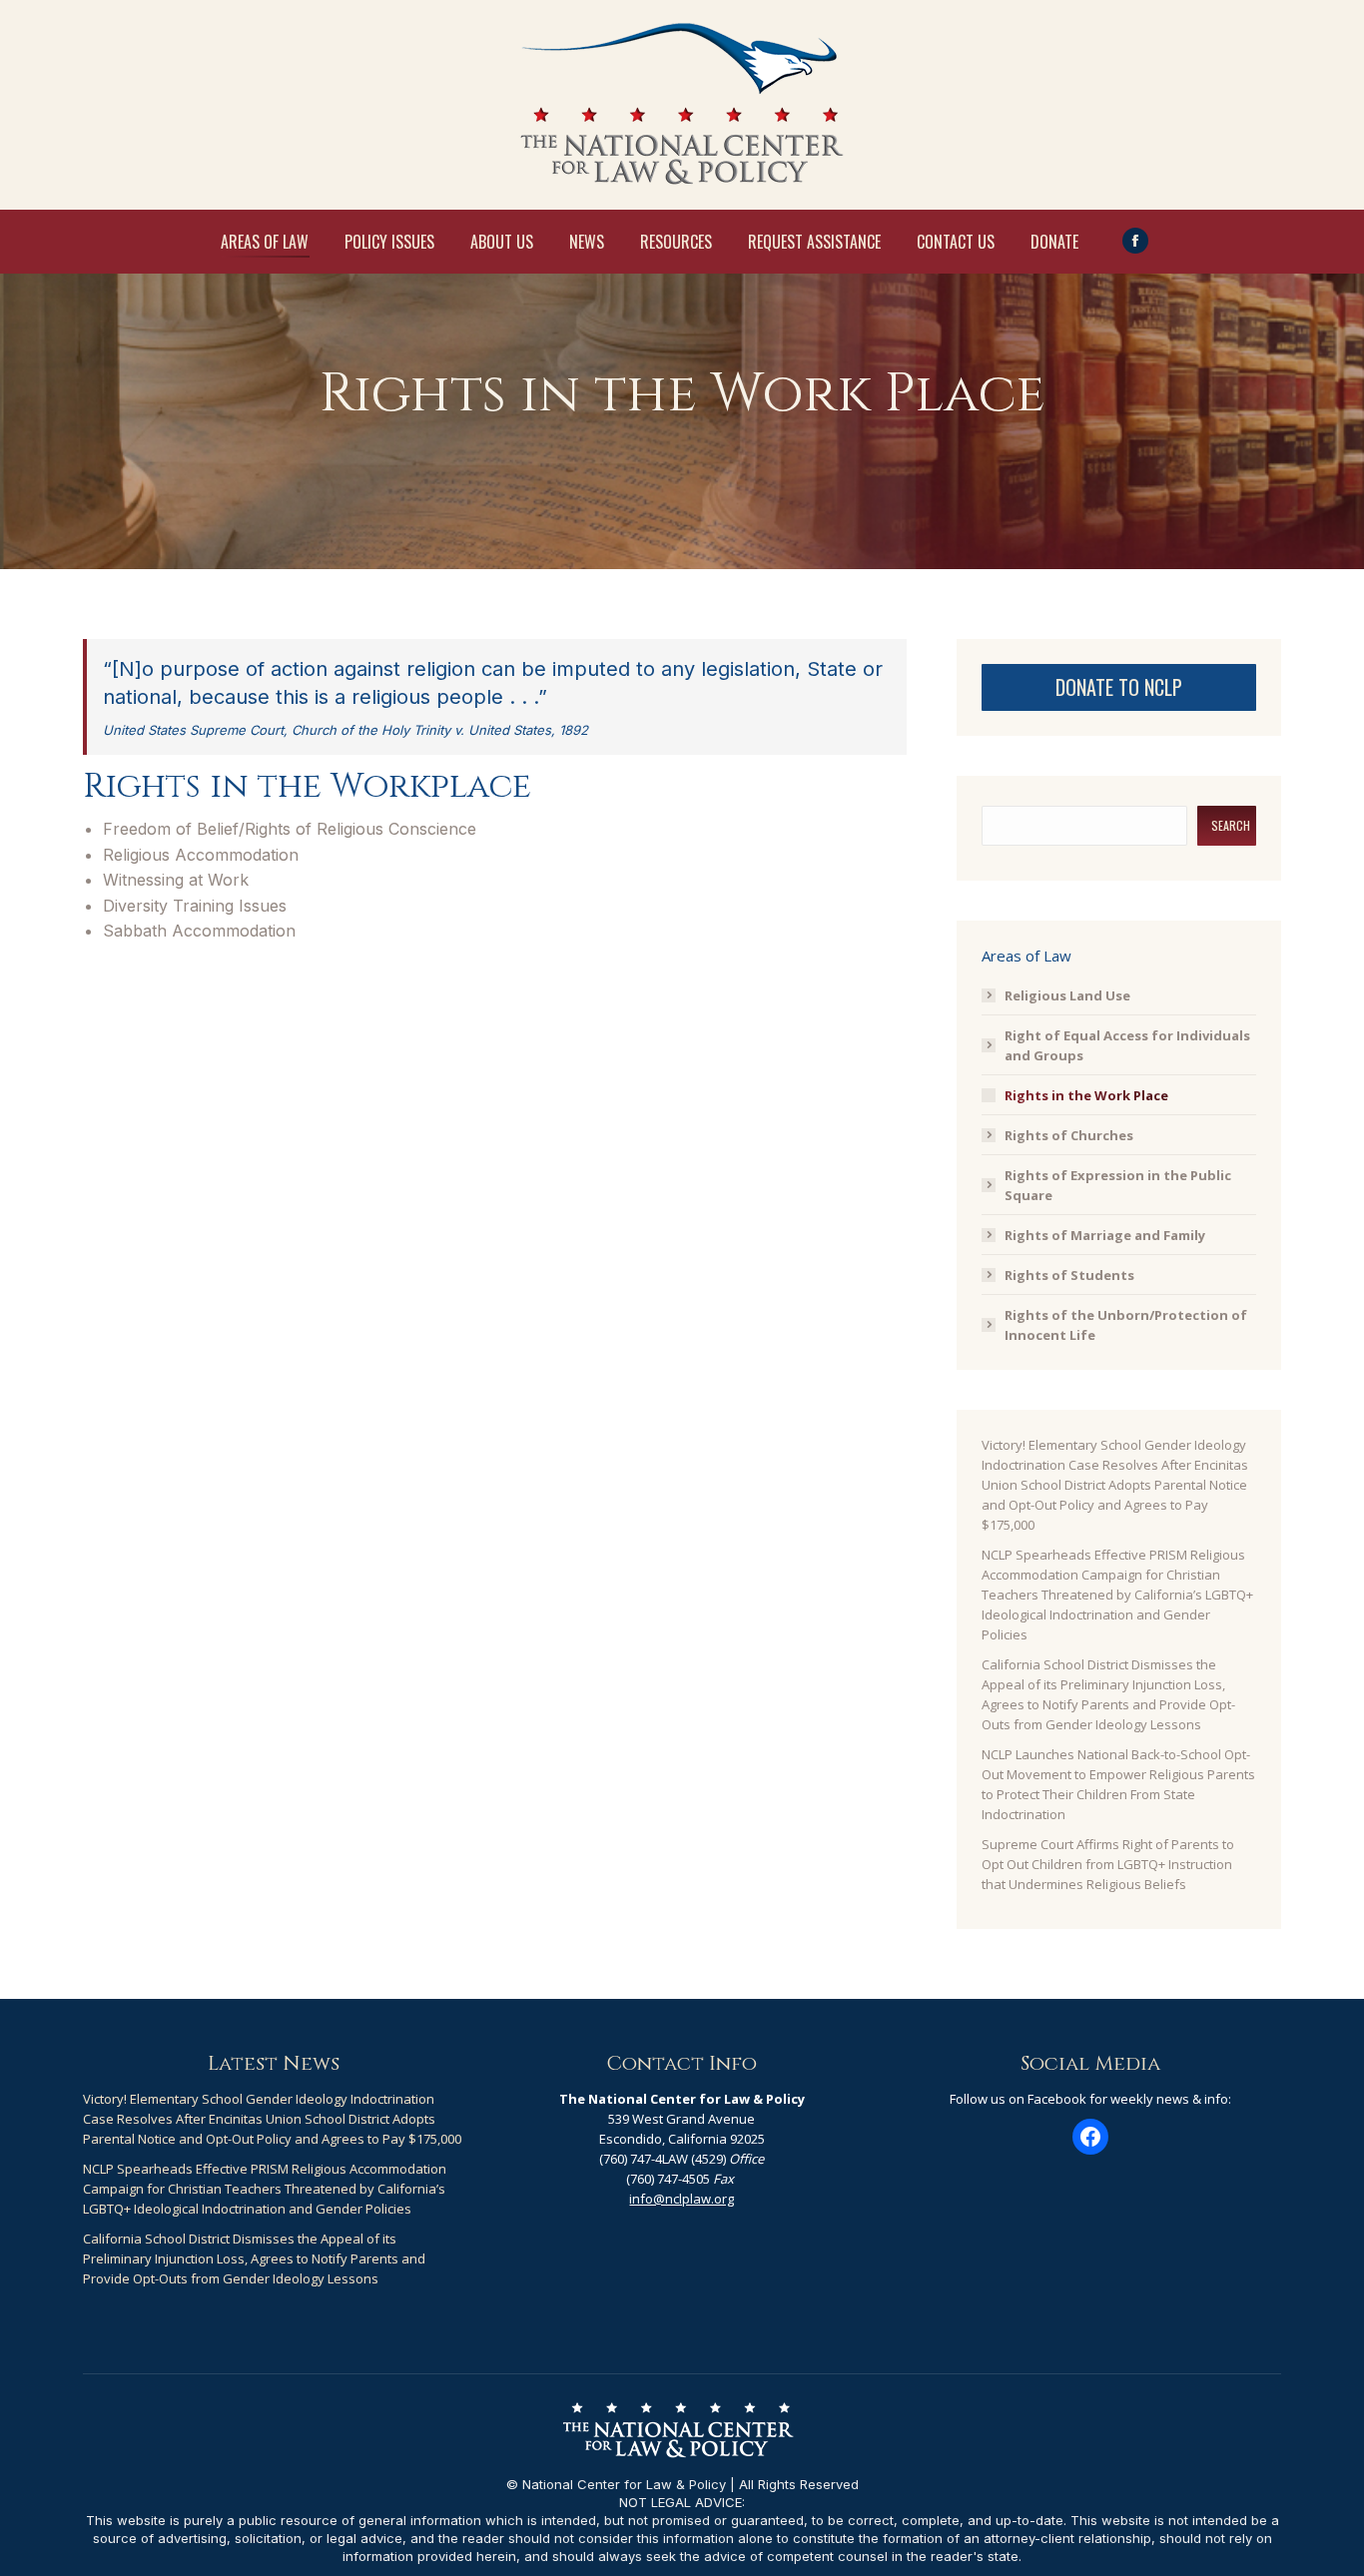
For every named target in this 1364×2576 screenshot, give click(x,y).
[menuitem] (265, 242)
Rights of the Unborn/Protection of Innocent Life (1126, 1325)
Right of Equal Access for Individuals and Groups (1127, 1045)
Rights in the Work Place (1086, 1095)
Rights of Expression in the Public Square (1118, 1185)
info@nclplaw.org (682, 2199)
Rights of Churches (1069, 1135)
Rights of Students (1069, 1275)
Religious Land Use (1067, 995)
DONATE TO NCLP (1119, 687)
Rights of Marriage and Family (1105, 1235)
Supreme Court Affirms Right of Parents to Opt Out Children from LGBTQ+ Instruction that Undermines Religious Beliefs (1108, 1864)
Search (1231, 825)
